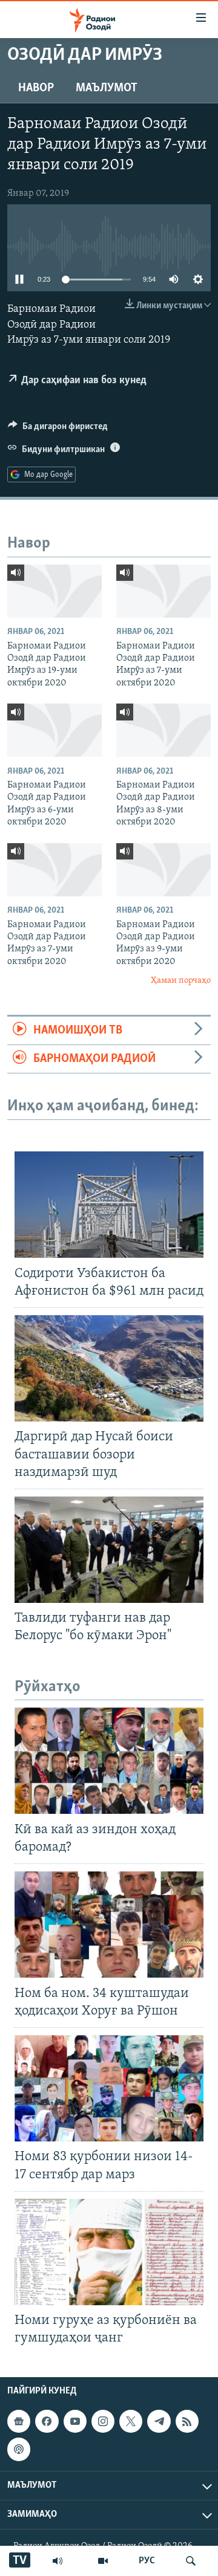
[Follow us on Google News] (19, 2421)
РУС (147, 2561)
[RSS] (187, 2421)
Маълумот (107, 88)
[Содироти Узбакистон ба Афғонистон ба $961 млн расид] (109, 1205)
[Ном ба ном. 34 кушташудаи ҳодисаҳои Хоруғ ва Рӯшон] (109, 1924)
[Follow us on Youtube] (75, 2421)
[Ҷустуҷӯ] (191, 2561)
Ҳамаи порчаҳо (181, 981)
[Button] (58, 429)
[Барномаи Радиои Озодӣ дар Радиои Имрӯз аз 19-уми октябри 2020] (54, 591)
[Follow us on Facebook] (47, 2421)
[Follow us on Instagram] (103, 2421)
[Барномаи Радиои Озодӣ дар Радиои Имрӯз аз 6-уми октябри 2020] (54, 730)
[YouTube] (103, 2561)
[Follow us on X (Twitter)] (131, 2421)
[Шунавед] (58, 2561)
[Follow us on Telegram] (159, 2421)
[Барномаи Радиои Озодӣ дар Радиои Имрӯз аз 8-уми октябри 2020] (163, 730)
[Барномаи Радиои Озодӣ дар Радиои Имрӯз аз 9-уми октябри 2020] (163, 870)
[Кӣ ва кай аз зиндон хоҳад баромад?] (109, 1761)
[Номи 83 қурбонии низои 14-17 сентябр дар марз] (109, 2088)
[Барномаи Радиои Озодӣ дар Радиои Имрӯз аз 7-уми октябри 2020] (163, 591)
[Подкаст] (19, 2450)
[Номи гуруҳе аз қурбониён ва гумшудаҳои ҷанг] (109, 2252)
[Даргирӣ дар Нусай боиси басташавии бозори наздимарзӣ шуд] (109, 1368)
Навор (36, 88)
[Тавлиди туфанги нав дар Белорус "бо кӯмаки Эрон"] (109, 1550)
